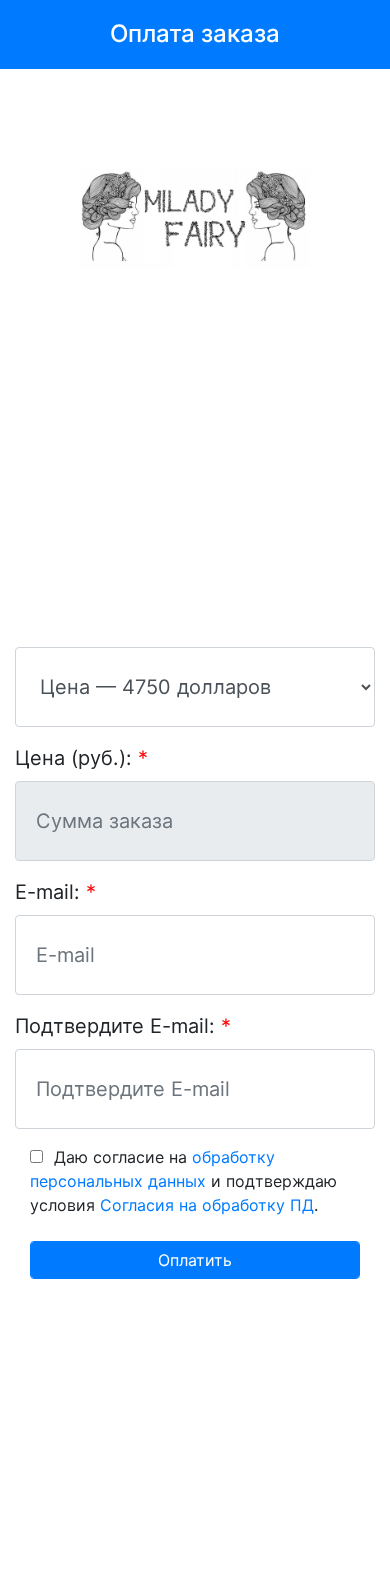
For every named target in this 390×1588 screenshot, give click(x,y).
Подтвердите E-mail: (115, 1026)
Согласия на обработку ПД (207, 1205)
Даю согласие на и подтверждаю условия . (183, 1181)
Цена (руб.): (73, 758)
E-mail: (47, 892)
